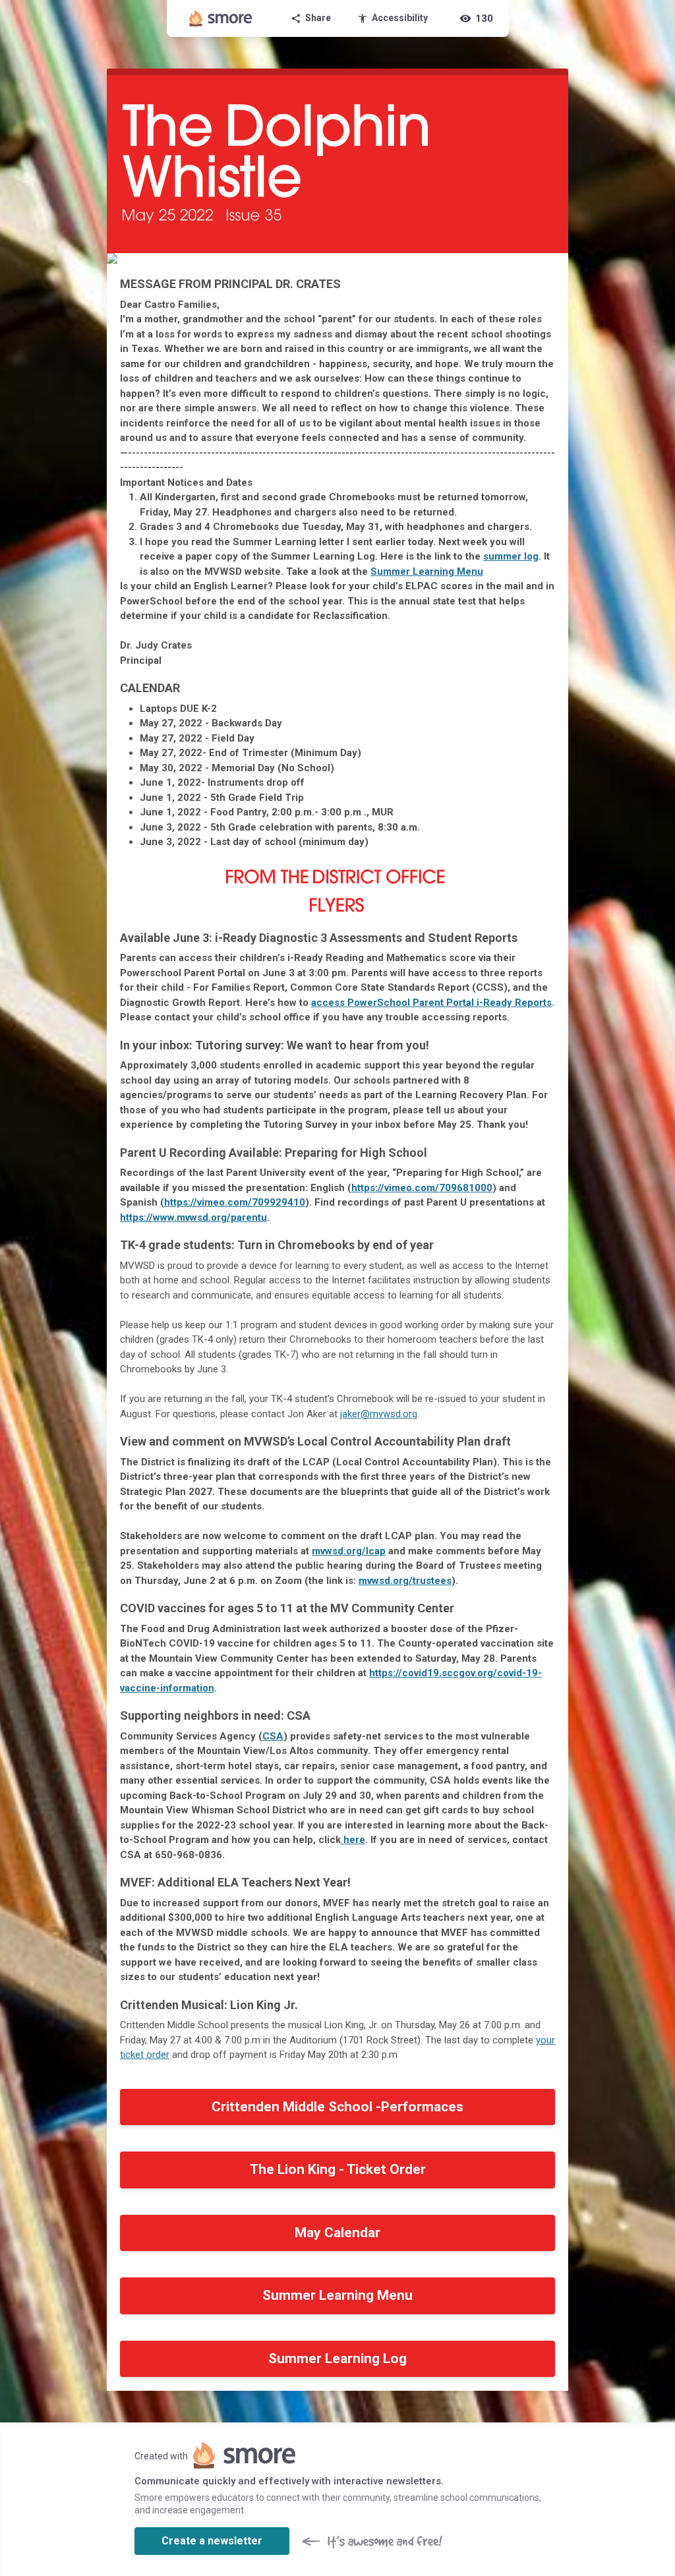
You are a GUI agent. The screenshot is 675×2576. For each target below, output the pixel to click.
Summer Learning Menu (427, 571)
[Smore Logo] (221, 18)
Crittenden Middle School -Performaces (337, 2107)
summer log (511, 556)
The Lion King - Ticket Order (338, 2169)
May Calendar (337, 2233)
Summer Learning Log (337, 2358)
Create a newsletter (212, 2541)
